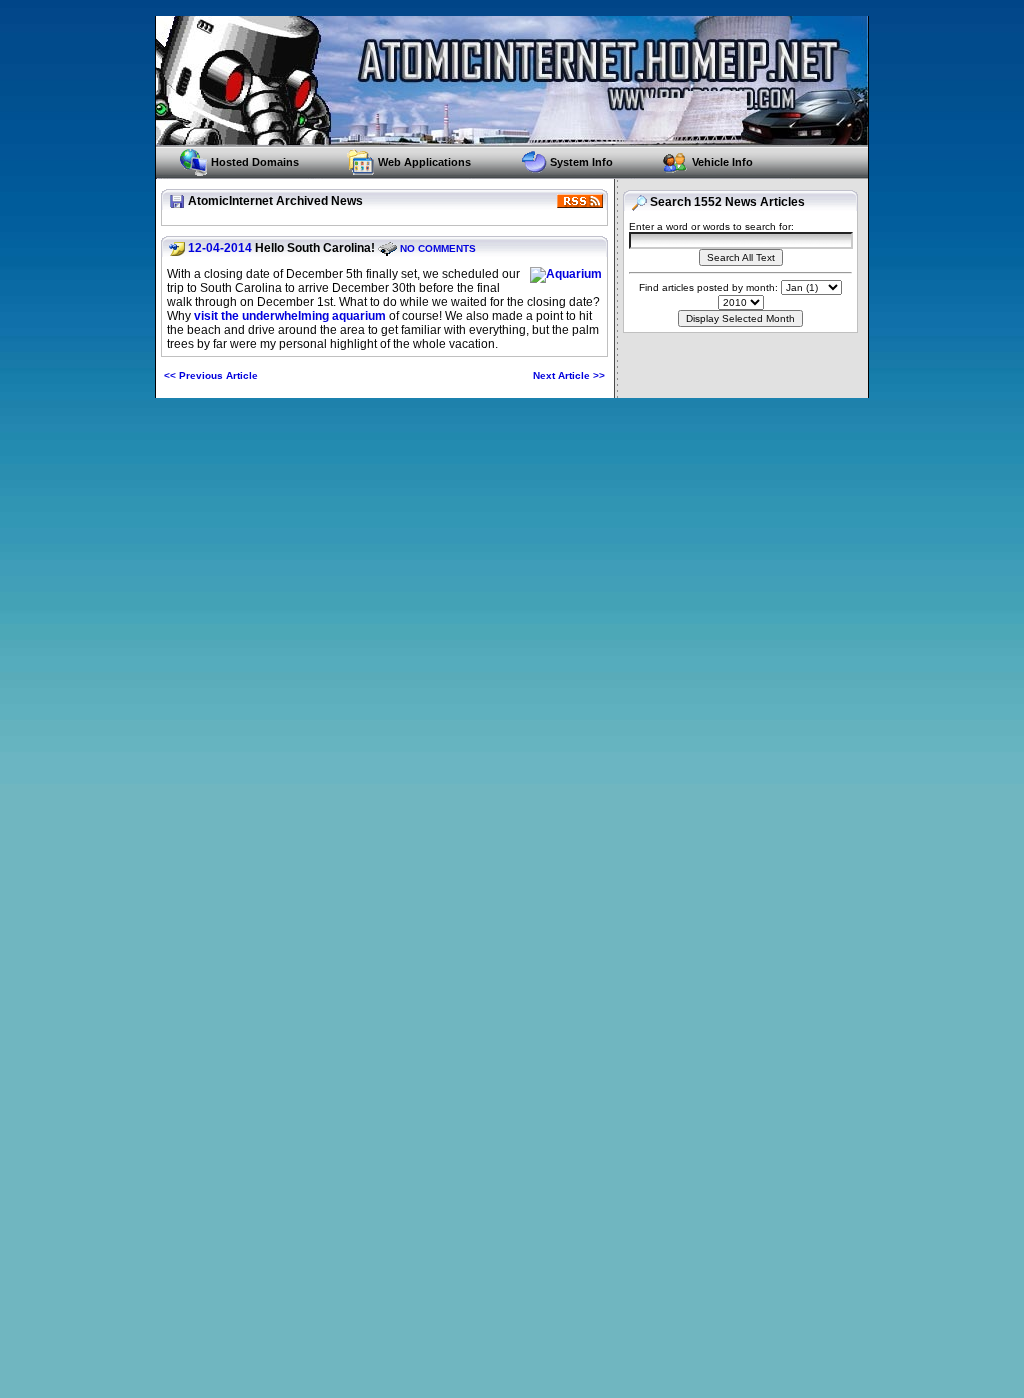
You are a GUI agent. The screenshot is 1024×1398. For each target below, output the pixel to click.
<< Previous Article (211, 375)
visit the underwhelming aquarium (290, 316)
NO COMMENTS (438, 248)
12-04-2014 (220, 248)
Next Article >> (569, 375)
